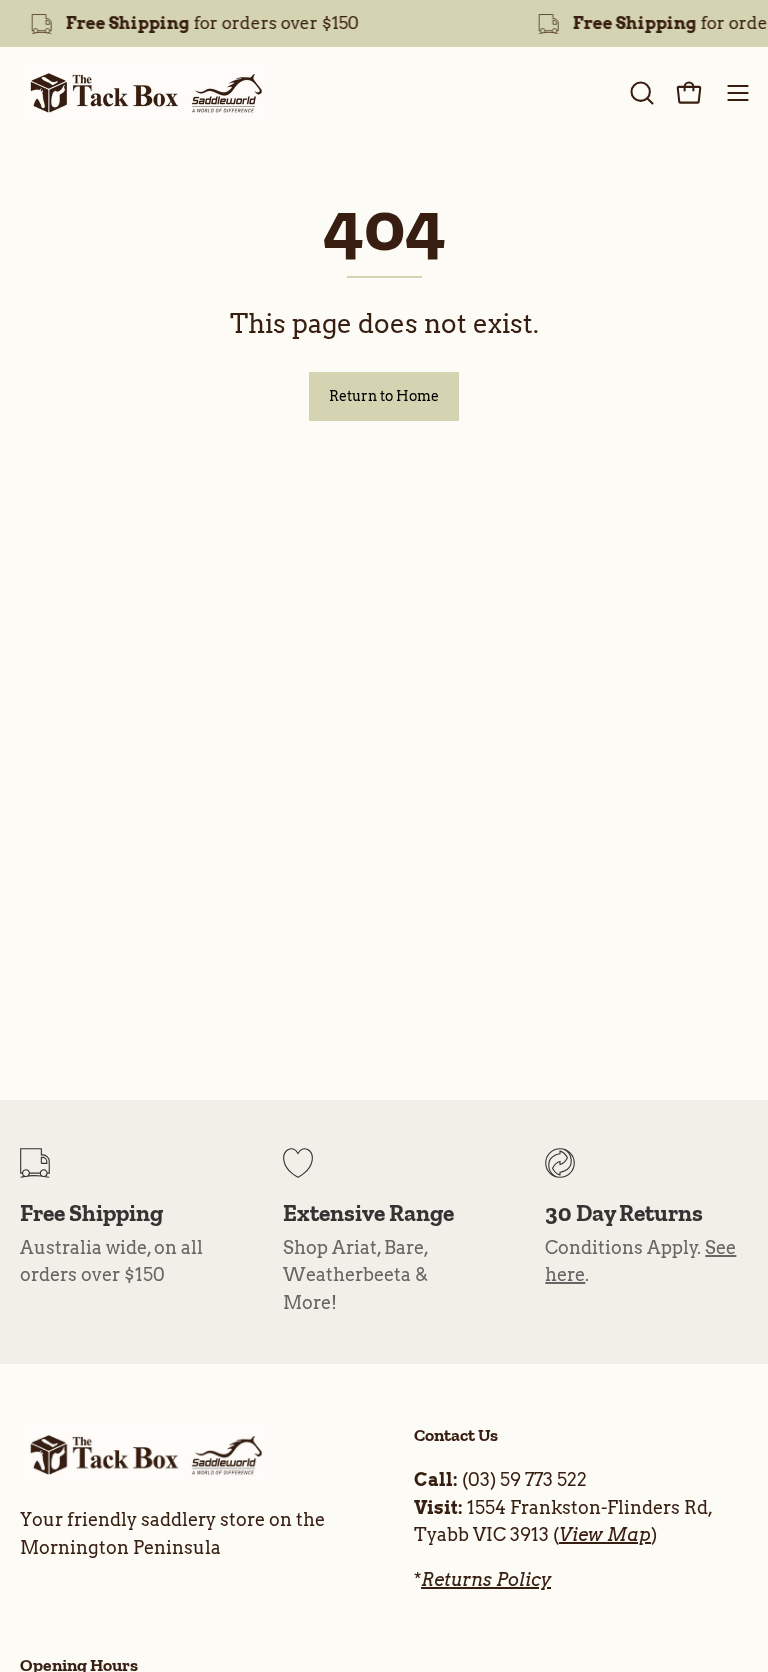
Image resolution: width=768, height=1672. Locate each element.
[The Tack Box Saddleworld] (145, 93)
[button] (640, 93)
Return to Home (384, 396)
